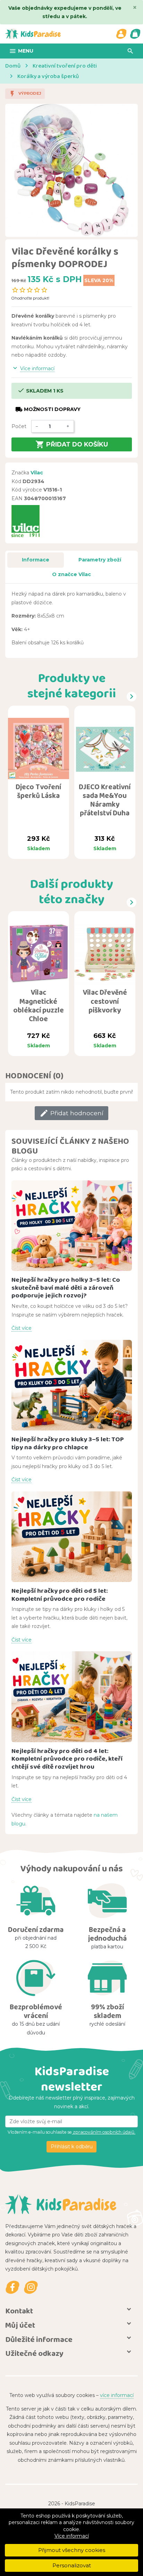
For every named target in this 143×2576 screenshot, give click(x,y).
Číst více (22, 1328)
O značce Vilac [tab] (71, 574)
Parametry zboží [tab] (100, 560)
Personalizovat (72, 2565)
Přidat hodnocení (71, 1113)
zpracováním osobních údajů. (104, 2132)
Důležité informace (39, 2339)
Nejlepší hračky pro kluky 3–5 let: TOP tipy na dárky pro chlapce (68, 1443)
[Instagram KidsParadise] (31, 2287)
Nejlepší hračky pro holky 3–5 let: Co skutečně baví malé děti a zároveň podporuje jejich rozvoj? (66, 1287)
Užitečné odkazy (34, 2353)
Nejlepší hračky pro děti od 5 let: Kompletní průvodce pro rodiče (60, 1595)
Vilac (37, 473)
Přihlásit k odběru (72, 2147)
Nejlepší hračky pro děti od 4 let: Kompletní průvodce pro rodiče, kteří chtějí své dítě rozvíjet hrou (67, 1759)
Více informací (72, 2536)
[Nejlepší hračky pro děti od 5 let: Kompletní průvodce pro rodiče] (72, 1537)
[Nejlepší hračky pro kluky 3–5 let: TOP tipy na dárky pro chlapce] (72, 1385)
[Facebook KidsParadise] (12, 2287)
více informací (117, 2395)
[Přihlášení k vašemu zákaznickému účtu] (121, 34)
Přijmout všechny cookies (72, 2550)
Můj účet (20, 2325)
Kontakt (19, 2311)
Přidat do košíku (72, 444)
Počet (19, 426)
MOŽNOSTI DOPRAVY (48, 409)
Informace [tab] (36, 560)
